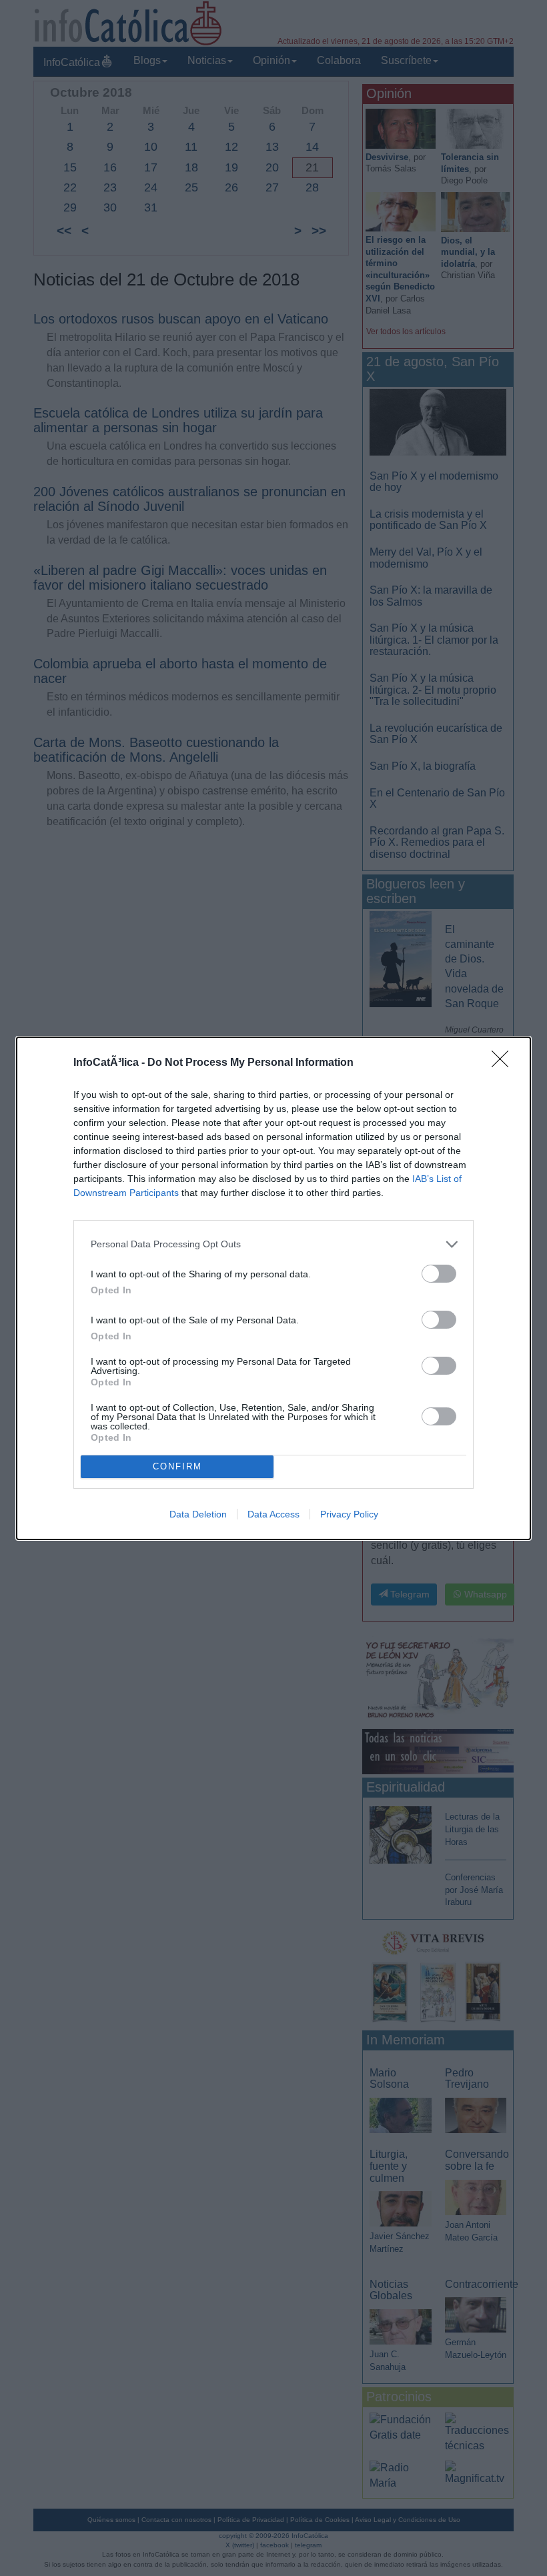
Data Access (273, 1514)
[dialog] (273, 1288)
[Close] (504, 1063)
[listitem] (273, 1244)
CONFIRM (177, 1466)
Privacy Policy (349, 1514)
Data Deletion (198, 1514)
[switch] (439, 1274)
